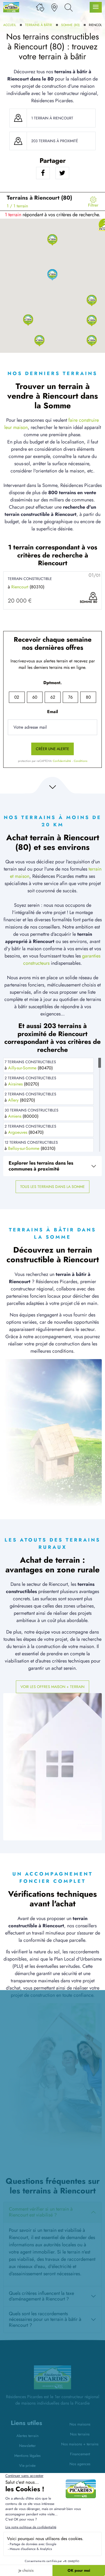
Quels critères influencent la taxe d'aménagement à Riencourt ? (41, 2296)
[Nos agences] (54, 7)
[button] (52, 239)
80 (88, 697)
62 (53, 697)
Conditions (80, 761)
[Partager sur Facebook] (43, 173)
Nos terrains (80, 2434)
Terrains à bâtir (38, 25)
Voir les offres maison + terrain (52, 1687)
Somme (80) (70, 25)
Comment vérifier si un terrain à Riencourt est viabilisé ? (41, 2212)
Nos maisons (80, 2424)
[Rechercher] (69, 7)
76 (70, 697)
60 (35, 697)
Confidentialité (62, 761)
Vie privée (27, 2465)
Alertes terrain (27, 2436)
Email (52, 712)
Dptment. (52, 683)
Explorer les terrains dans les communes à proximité (41, 1166)
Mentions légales (27, 2456)
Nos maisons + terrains (80, 2444)
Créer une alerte (52, 749)
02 (17, 697)
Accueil (10, 25)
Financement (80, 2454)
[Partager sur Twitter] (62, 173)
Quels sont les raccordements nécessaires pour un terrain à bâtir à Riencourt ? (45, 2319)
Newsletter (27, 2446)
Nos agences (80, 2464)
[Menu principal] (96, 7)
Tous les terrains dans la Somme (52, 1187)
